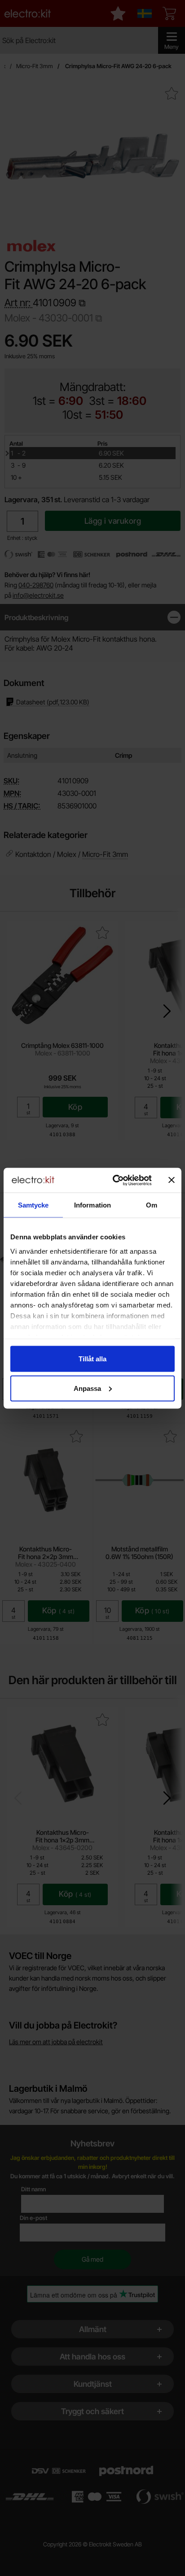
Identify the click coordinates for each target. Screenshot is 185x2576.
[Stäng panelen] (172, 1180)
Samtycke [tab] (33, 1205)
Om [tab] (152, 1205)
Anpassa (87, 1388)
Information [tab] (92, 1205)
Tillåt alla (92, 1359)
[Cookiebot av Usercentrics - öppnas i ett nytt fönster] (115, 1180)
